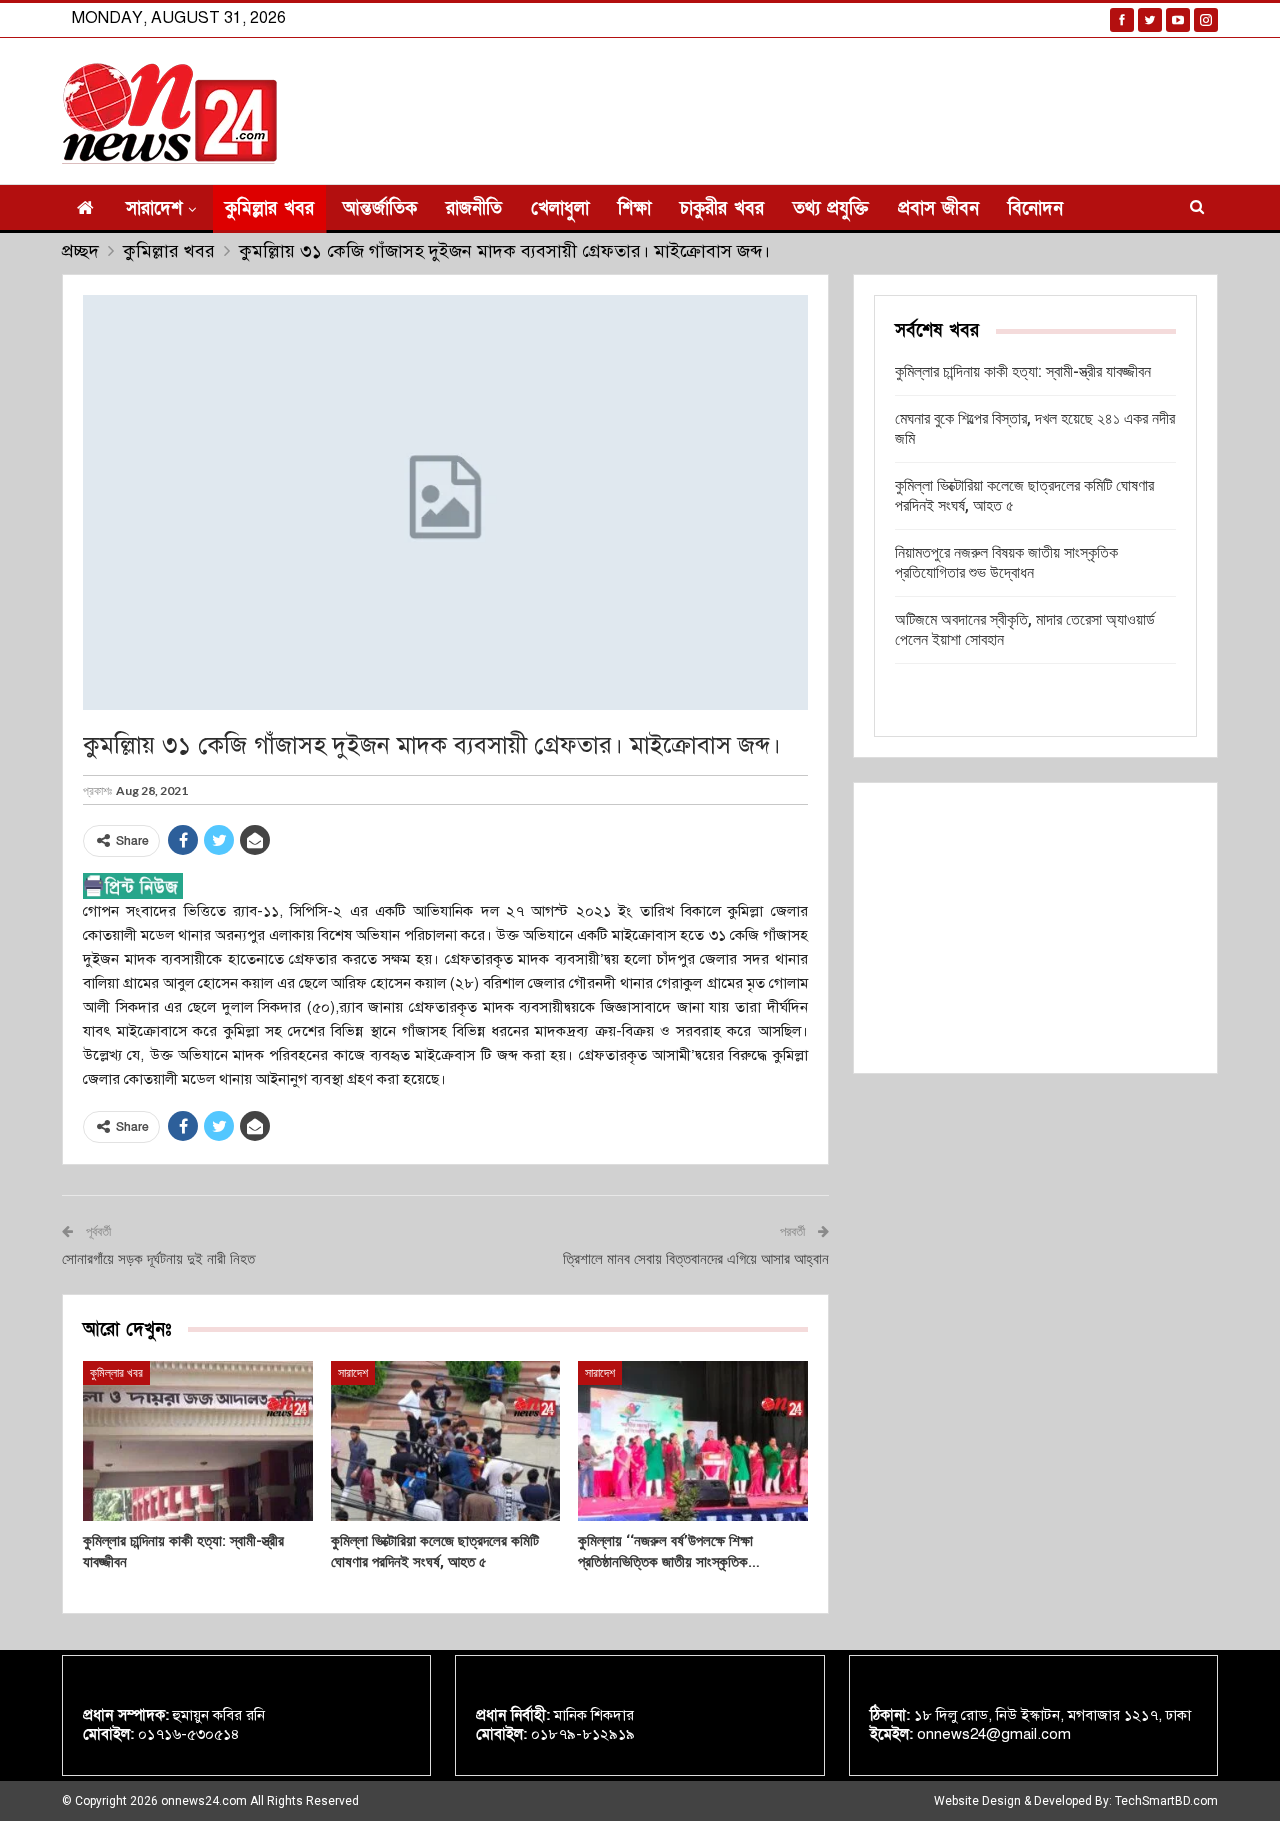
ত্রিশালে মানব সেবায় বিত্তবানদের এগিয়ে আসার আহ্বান (696, 1259)
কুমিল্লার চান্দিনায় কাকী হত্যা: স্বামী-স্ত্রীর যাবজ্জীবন (1023, 371)
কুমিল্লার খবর (269, 208)
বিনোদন (1035, 208)
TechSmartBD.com (1166, 1801)
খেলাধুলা (560, 208)
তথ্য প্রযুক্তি (831, 208)
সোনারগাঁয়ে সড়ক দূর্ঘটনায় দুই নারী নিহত (158, 1259)
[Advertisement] (1035, 928)
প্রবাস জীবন (938, 208)
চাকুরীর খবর (722, 208)
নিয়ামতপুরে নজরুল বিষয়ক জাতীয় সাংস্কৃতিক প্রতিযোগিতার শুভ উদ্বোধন (1006, 562)
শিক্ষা (634, 208)
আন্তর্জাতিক (380, 208)
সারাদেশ (154, 208)
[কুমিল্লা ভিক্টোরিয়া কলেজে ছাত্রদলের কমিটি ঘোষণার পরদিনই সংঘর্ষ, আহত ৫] (446, 1441)
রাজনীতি (474, 208)
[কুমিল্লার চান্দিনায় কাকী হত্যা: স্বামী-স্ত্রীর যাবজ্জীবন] (198, 1441)
